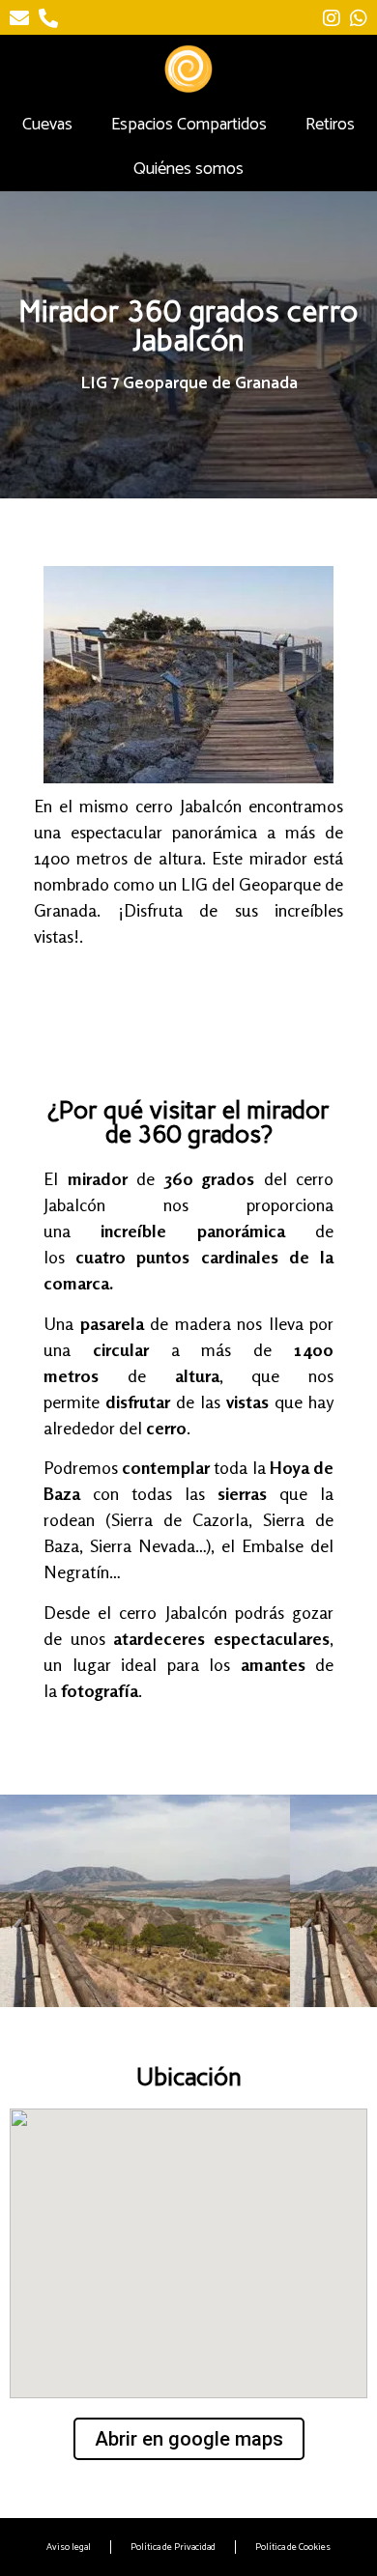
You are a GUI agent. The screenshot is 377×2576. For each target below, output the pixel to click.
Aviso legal (69, 2547)
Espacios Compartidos (189, 125)
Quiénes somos (188, 169)
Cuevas (47, 125)
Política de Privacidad (173, 2547)
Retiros (330, 125)
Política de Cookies (293, 2547)
